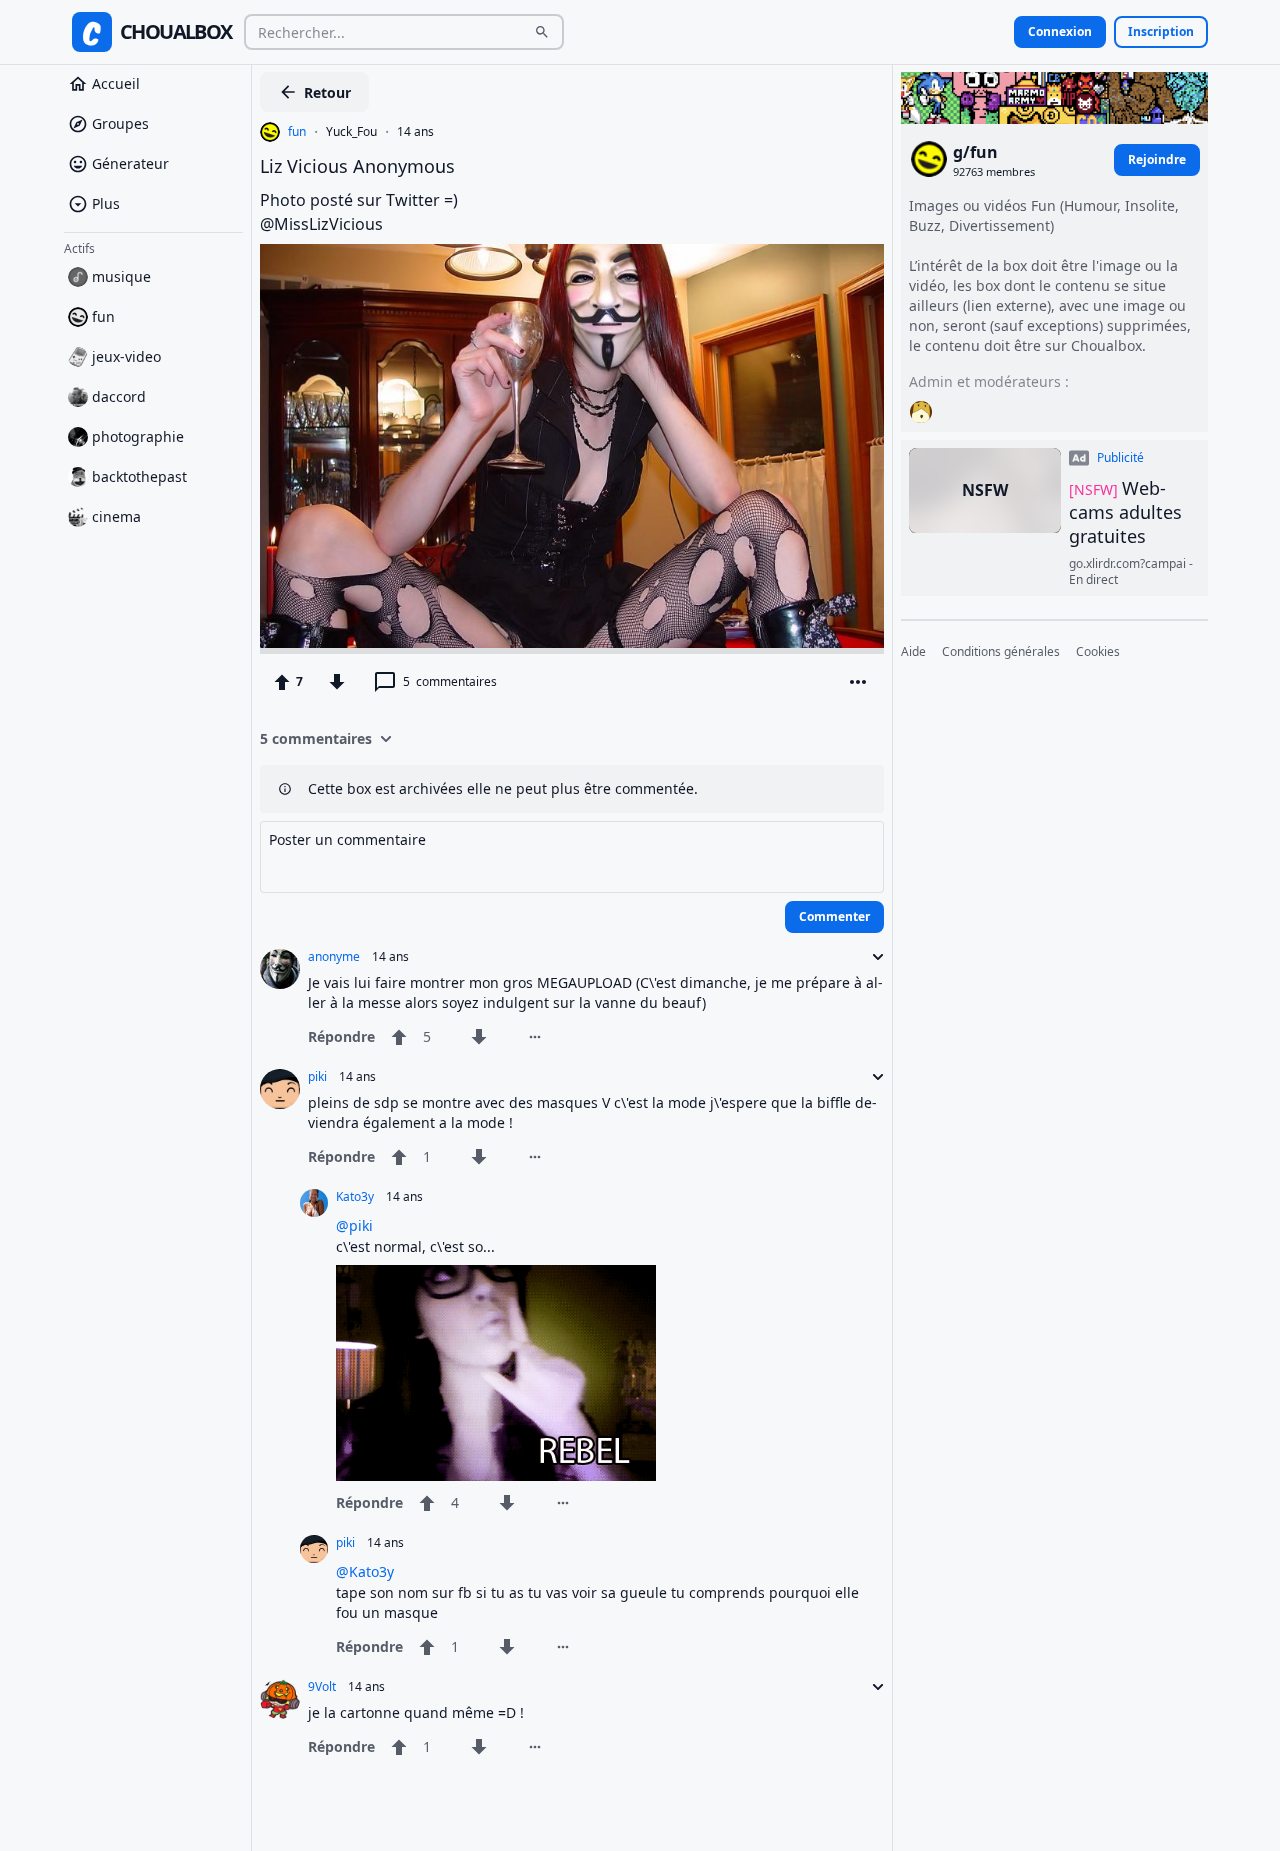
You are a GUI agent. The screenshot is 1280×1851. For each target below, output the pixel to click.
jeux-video (126, 356)
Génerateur (130, 163)
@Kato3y (365, 1571)
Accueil (116, 83)
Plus (106, 203)
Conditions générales (1001, 652)
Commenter (834, 916)
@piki (354, 1225)
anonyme (334, 957)
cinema (116, 516)
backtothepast (139, 476)
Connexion (1060, 31)
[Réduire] (872, 957)
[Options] (858, 682)
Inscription (1161, 31)
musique (121, 276)
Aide (913, 652)
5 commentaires (316, 738)
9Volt (322, 1687)
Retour (327, 92)
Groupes (120, 123)
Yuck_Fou (351, 132)
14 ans (415, 132)
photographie (138, 436)
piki (317, 1077)
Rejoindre (1157, 158)
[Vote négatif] (337, 682)
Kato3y (355, 1197)
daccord (119, 396)
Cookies (1098, 652)
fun (103, 316)
